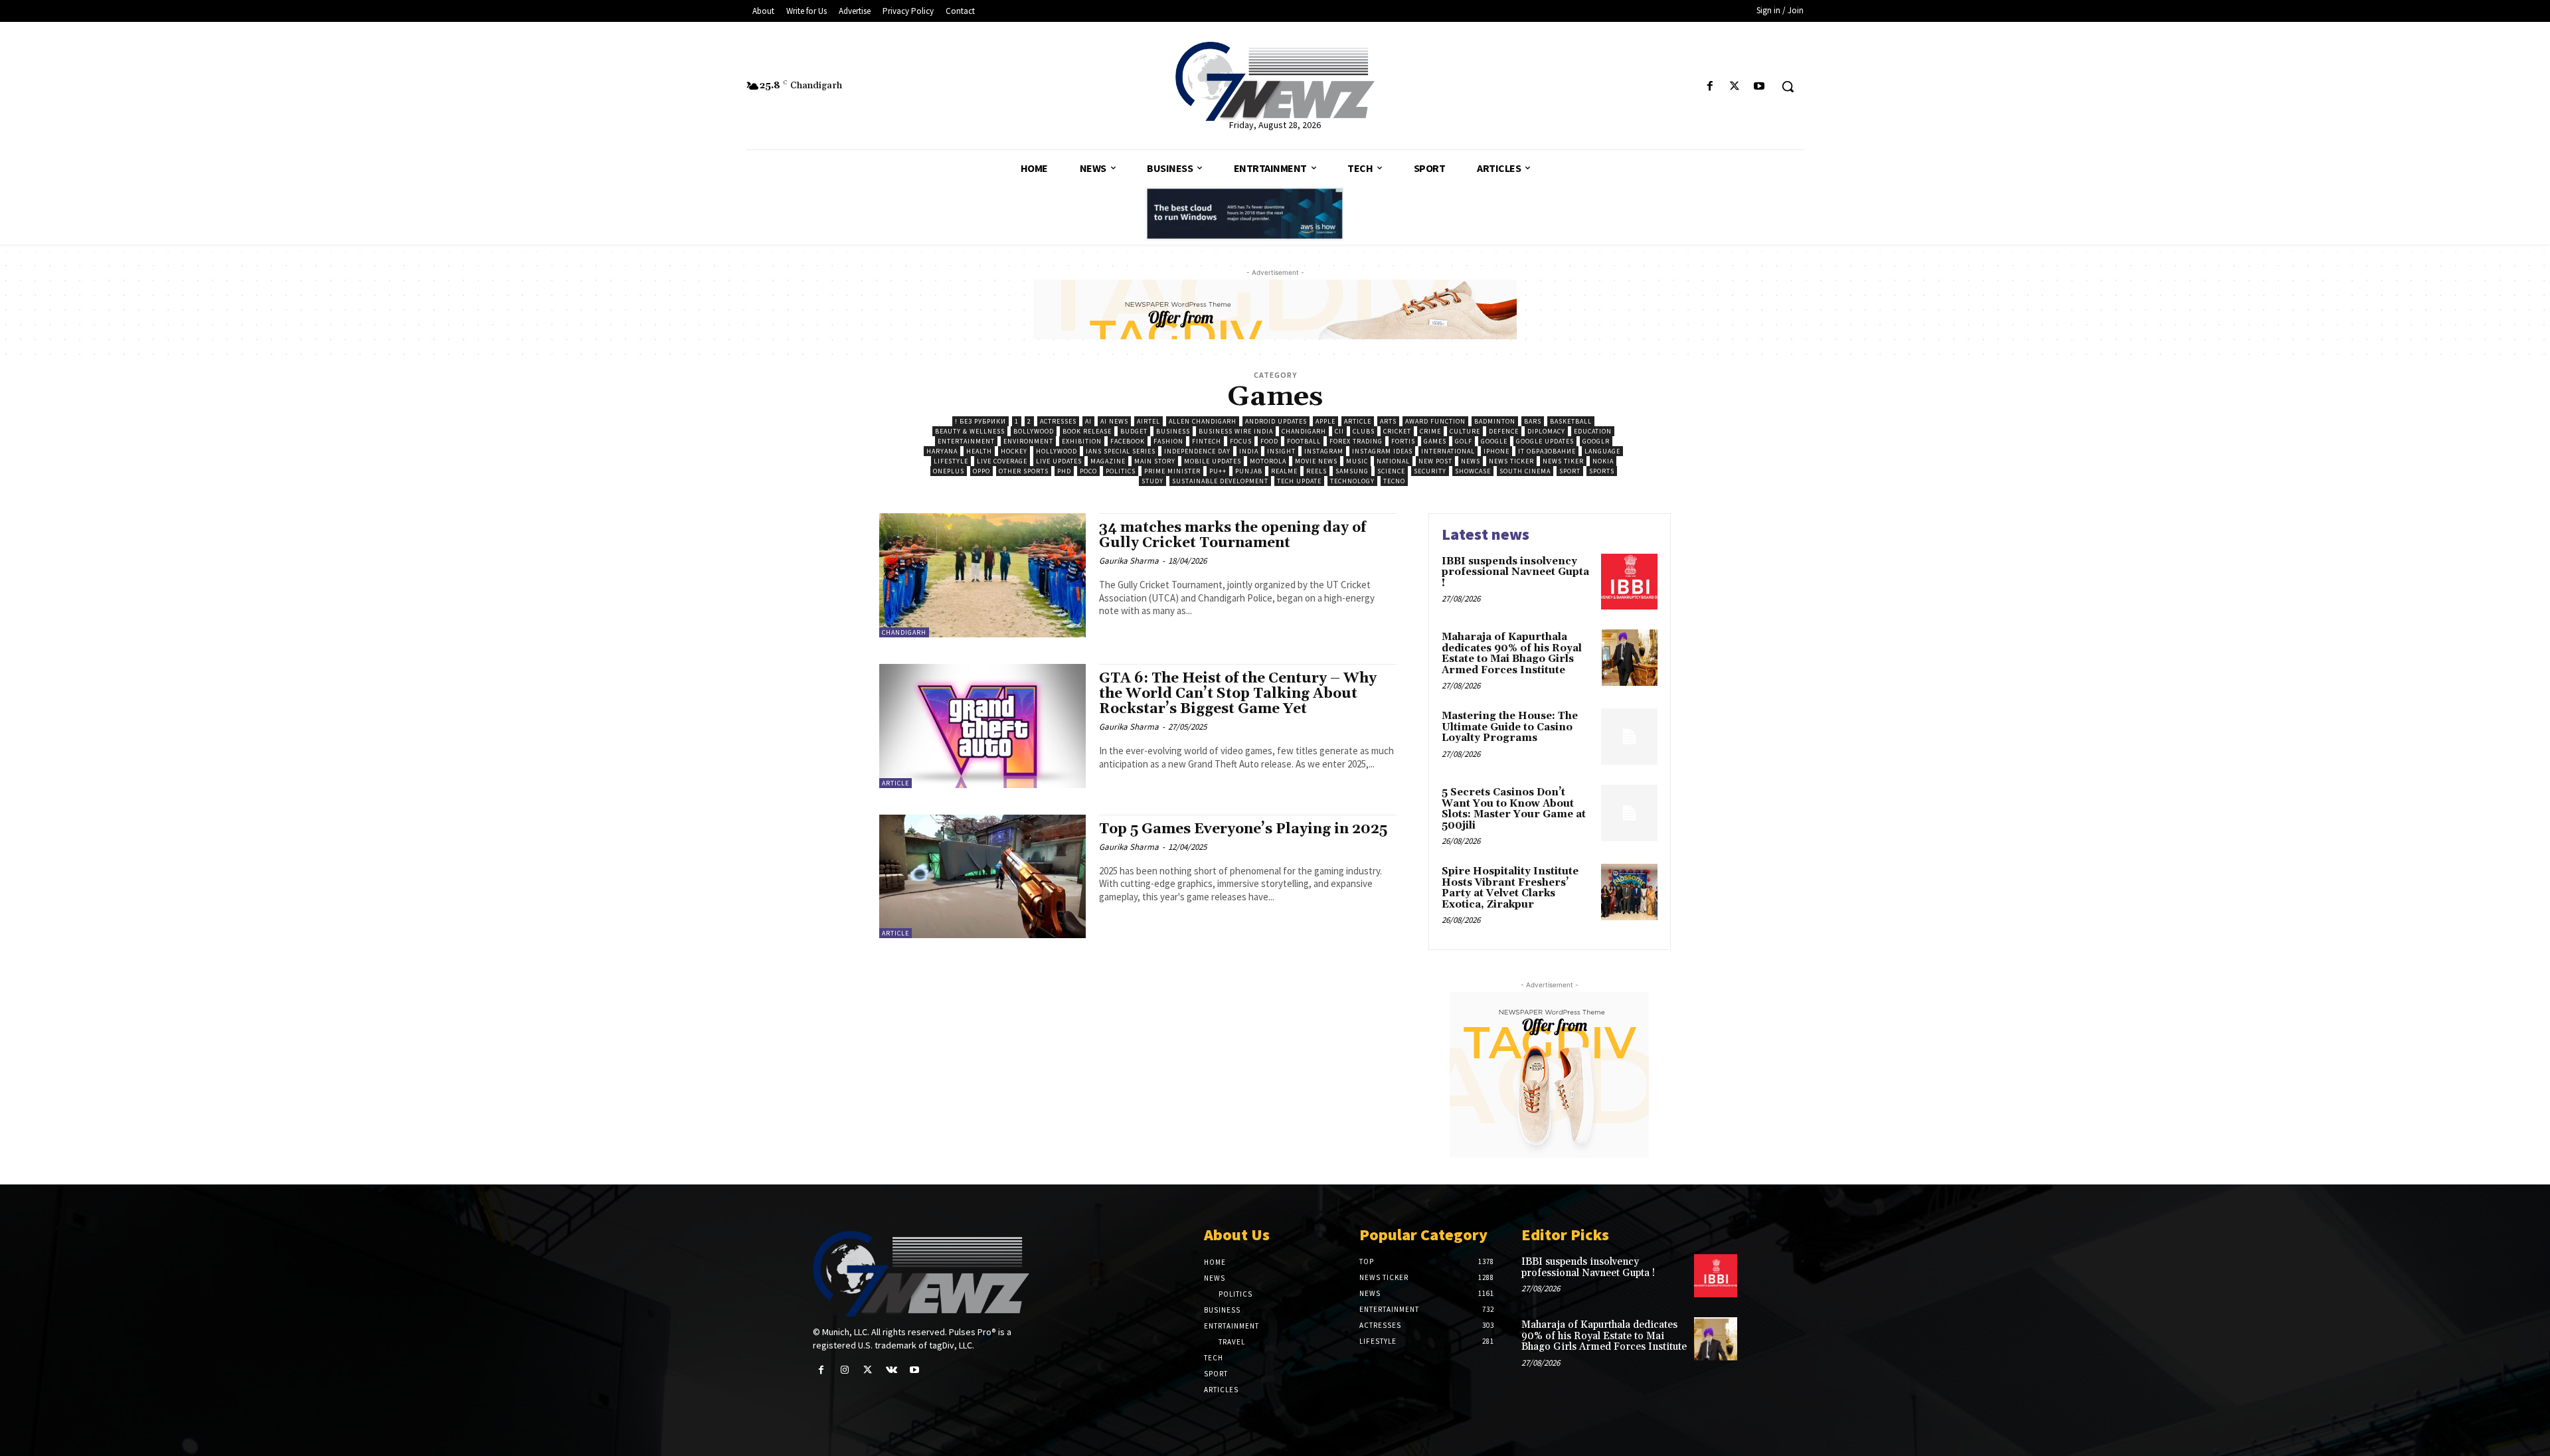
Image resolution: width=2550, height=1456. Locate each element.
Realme (1284, 471)
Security (1430, 471)
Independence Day (1197, 451)
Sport (1570, 471)
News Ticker (1511, 461)
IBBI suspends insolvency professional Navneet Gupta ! (1515, 572)
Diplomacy (1546, 431)
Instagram (1324, 451)
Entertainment (966, 441)
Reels (1317, 471)
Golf (1464, 441)
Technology (1352, 481)
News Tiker (1563, 461)
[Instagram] (844, 1370)
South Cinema (1525, 471)
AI (1088, 421)
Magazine (1108, 461)
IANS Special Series (1121, 451)
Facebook (1128, 441)
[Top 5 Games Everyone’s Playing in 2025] (982, 877)
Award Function (1435, 421)
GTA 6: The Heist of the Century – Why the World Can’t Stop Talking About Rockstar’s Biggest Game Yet (1238, 694)
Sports (1602, 471)
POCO (1088, 471)
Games (1435, 441)
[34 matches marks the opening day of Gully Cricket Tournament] (982, 575)
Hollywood (1057, 451)
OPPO (981, 471)
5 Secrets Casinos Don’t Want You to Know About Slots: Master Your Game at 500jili (1514, 809)
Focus (1241, 441)
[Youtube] (1759, 87)
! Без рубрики (980, 421)
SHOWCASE (1473, 471)
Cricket (1397, 431)
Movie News (1316, 461)
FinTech (1207, 441)
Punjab (1249, 471)
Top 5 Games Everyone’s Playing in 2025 (1243, 829)
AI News (1114, 421)
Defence (1504, 431)
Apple (1325, 421)
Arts (1388, 421)
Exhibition (1082, 441)
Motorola (1268, 461)
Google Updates (1545, 441)
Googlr (1596, 441)
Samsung (1352, 471)
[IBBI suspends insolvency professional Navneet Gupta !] (1629, 582)
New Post (1435, 461)
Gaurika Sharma (1129, 561)
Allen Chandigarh (1203, 421)
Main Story (1155, 461)
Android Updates (1276, 421)
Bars (1533, 421)
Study (1152, 481)
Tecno (1394, 481)
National (1393, 461)
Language (1602, 451)
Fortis (1403, 441)
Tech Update (1299, 481)
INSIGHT (1281, 451)
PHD (1064, 471)
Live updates (1059, 461)
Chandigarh (1304, 431)
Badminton (1495, 421)
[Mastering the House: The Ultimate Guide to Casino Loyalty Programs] (1629, 737)
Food (1269, 441)
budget (1134, 431)
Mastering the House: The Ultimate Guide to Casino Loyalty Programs (1510, 727)
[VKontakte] (892, 1370)
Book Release (1087, 431)
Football (1304, 441)
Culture (1465, 431)
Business (1173, 431)
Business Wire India (1236, 431)
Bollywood (1034, 431)
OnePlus (949, 471)
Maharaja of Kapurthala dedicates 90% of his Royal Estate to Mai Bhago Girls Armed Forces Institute (1512, 654)
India (1249, 451)
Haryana (942, 451)
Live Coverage (1002, 461)
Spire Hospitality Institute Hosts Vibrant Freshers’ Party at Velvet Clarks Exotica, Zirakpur (1510, 888)
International (1448, 451)
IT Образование (1547, 451)
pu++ (1218, 471)
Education (1593, 431)
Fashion (1168, 441)
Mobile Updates (1213, 461)
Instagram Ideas (1382, 451)
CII (1339, 431)
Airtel (1148, 421)
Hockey (1014, 451)
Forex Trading (1356, 441)
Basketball (1571, 421)
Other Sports (1024, 471)
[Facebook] (1710, 87)
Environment (1028, 441)
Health (979, 451)
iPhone (1496, 451)
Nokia (1603, 461)
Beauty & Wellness (970, 431)
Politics (1121, 471)
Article (1358, 421)
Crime (1430, 431)
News (1471, 461)
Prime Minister (1172, 471)
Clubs (1364, 431)
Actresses (1058, 421)
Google (1494, 441)
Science (1391, 471)
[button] (1788, 86)
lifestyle (951, 461)
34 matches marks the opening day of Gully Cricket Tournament (1232, 535)
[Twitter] (1735, 87)
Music (1357, 461)
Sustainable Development (1220, 481)
